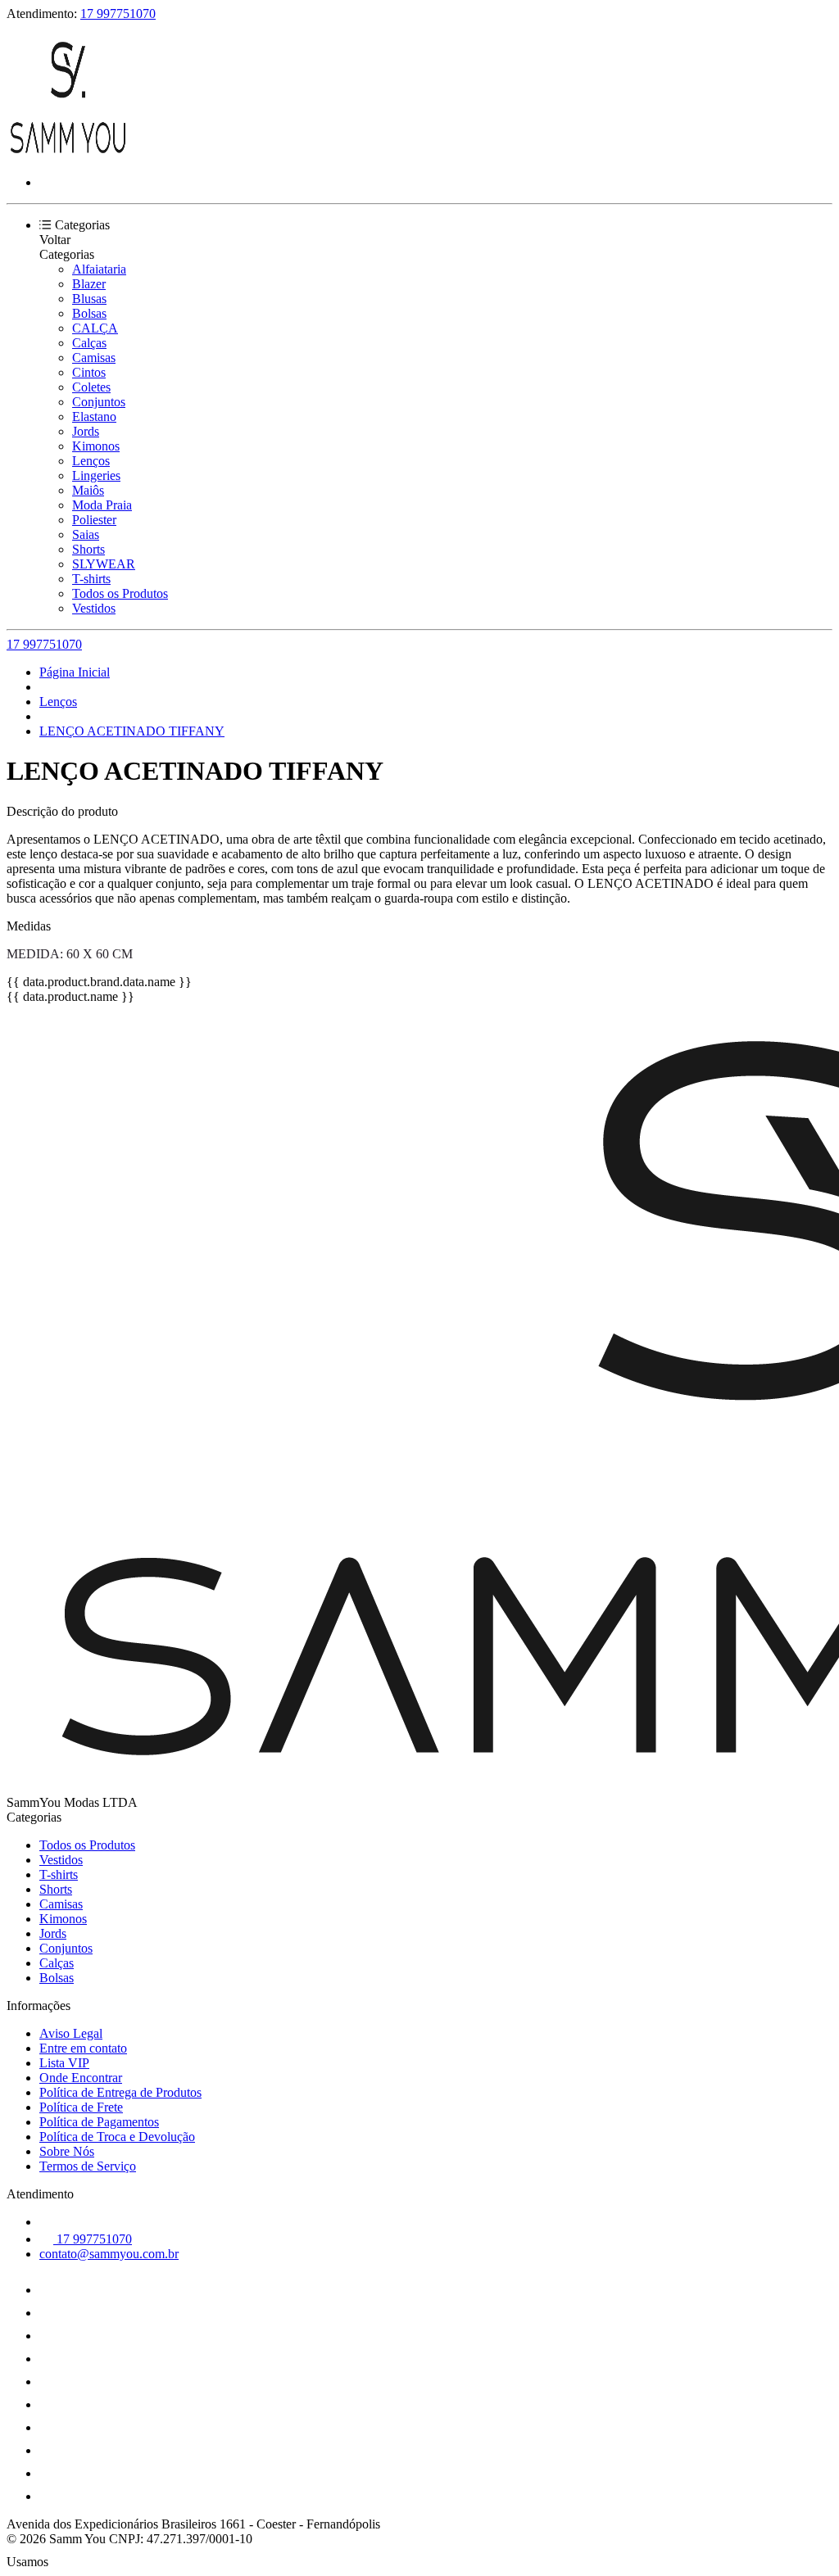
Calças (89, 343)
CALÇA (95, 328)
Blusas (89, 299)
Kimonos (96, 446)
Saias (86, 534)
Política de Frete (81, 2107)
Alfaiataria (99, 269)
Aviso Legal (71, 2033)
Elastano (94, 417)
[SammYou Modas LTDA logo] (68, 154)
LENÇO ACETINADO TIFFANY (132, 731)
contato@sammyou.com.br (109, 2254)
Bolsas (89, 313)
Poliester (94, 520)
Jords (86, 431)
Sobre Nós (67, 2151)
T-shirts (91, 579)
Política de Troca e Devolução (117, 2137)
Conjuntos (99, 402)
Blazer (89, 284)
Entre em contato (83, 2048)
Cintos (89, 372)
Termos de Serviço (88, 2166)
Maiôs (88, 490)
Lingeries (96, 475)
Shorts (88, 549)
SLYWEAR (104, 564)
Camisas (94, 358)
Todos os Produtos (120, 593)
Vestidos (94, 608)
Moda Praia (102, 505)
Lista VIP (64, 2063)
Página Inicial (75, 672)
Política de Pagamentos (99, 2122)
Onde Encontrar (81, 2078)
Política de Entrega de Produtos (120, 2092)
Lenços (91, 461)
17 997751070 (118, 14)
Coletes (91, 387)
